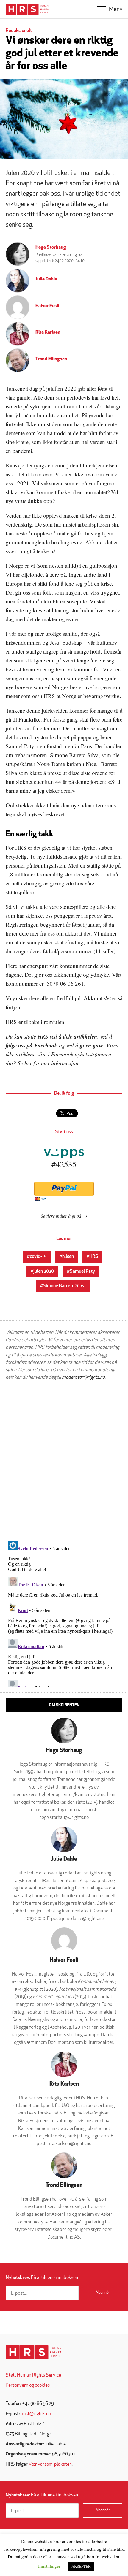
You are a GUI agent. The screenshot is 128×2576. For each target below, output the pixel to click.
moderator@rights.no (83, 1377)
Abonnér (103, 2293)
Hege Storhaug (51, 248)
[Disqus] (64, 1461)
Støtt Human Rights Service (33, 2375)
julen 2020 (44, 1272)
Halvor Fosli (47, 306)
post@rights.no (36, 2414)
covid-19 (38, 1257)
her (28, 1063)
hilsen (68, 1257)
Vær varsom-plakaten (50, 2464)
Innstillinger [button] (49, 2566)
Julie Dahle (46, 279)
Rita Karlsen (48, 332)
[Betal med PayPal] (64, 1189)
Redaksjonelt (19, 31)
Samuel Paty (82, 1272)
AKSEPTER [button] (81, 2566)
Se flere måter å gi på (61, 1216)
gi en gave (92, 1045)
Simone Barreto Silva (64, 1286)
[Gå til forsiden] (33, 2352)
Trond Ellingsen (51, 359)
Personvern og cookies (28, 2385)
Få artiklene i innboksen (42, 2278)
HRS (94, 1257)
